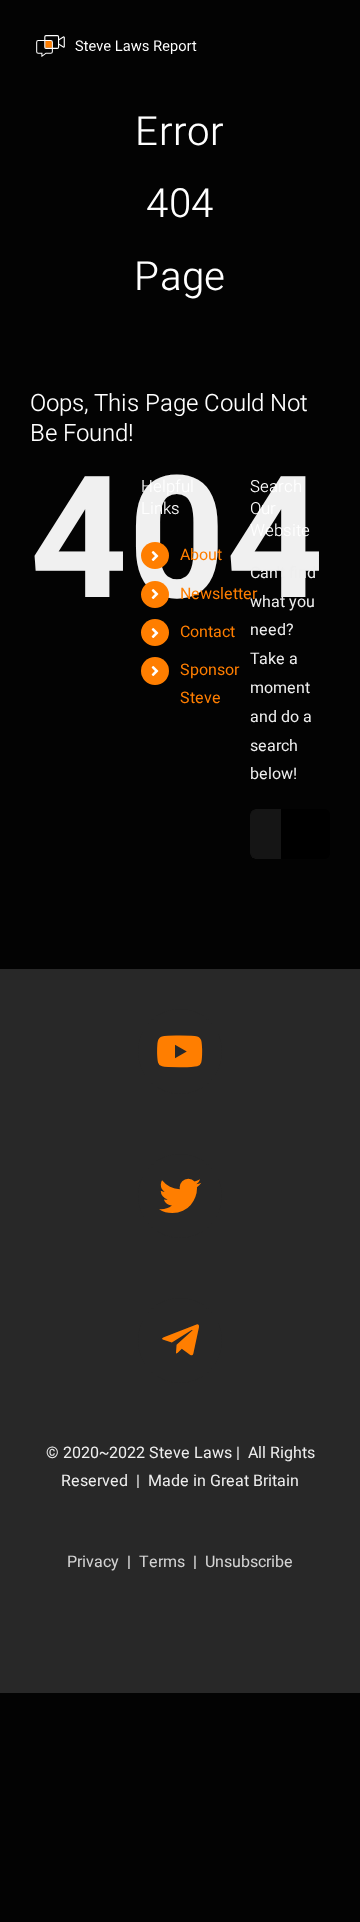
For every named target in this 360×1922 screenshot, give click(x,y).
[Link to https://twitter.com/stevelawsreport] (180, 1196)
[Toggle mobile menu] (319, 44)
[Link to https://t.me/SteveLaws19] (180, 1340)
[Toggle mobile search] (279, 44)
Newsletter (218, 594)
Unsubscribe (249, 1562)
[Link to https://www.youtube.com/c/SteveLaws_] (180, 1051)
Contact (207, 632)
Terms (162, 1562)
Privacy (93, 1562)
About (201, 555)
